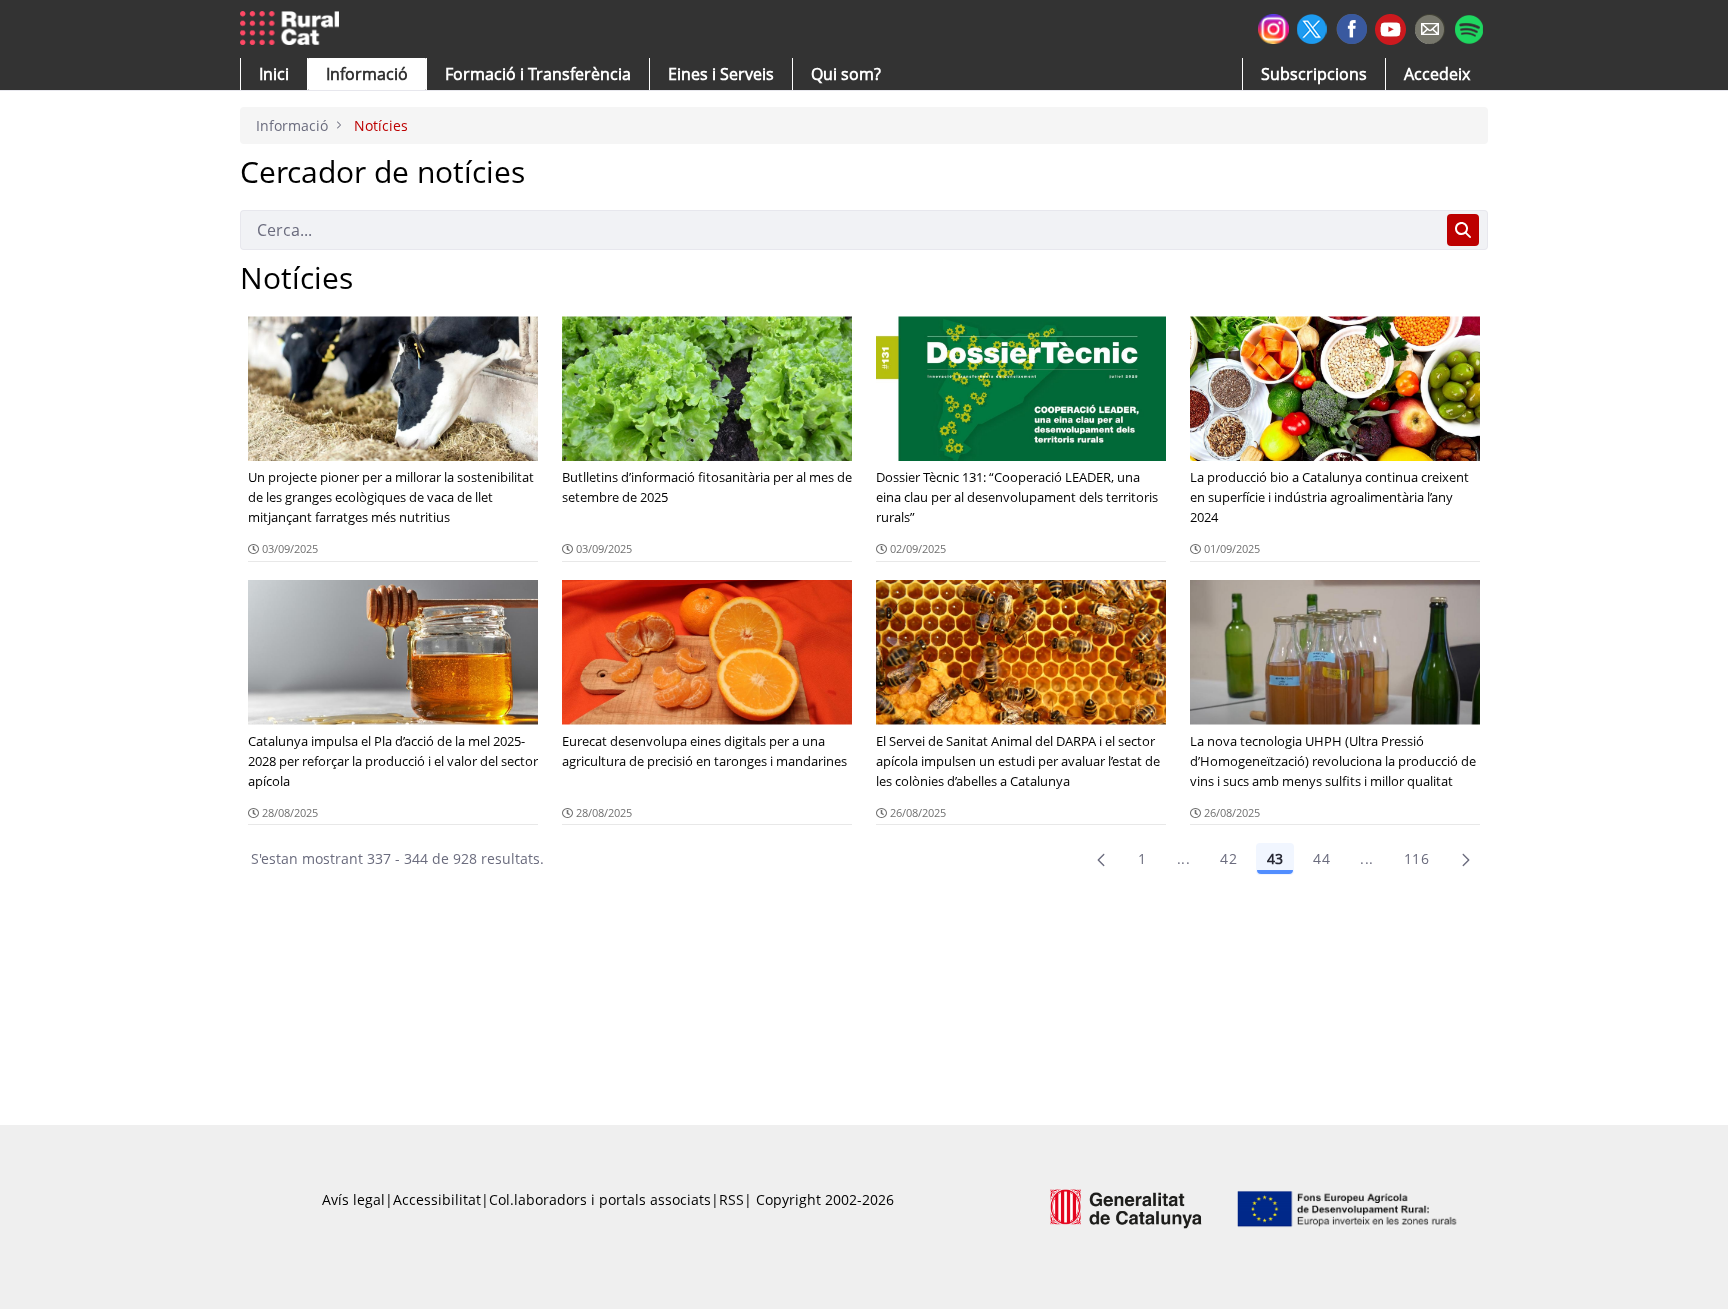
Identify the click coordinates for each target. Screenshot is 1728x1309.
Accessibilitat (437, 1199)
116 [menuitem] (1416, 858)
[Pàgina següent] (1466, 859)
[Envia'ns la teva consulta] (1429, 26)
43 (1275, 858)
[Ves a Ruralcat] (293, 29)
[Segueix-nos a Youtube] (1390, 27)
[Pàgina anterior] (1101, 859)
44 (1321, 858)
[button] (274, 74)
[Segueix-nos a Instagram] (1273, 26)
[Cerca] (1463, 230)
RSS (731, 1199)
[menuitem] (538, 74)
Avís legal (353, 1199)
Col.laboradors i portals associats (600, 1199)
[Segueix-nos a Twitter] (1312, 26)
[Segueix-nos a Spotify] (1468, 26)
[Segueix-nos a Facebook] (1351, 26)
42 (1228, 858)
